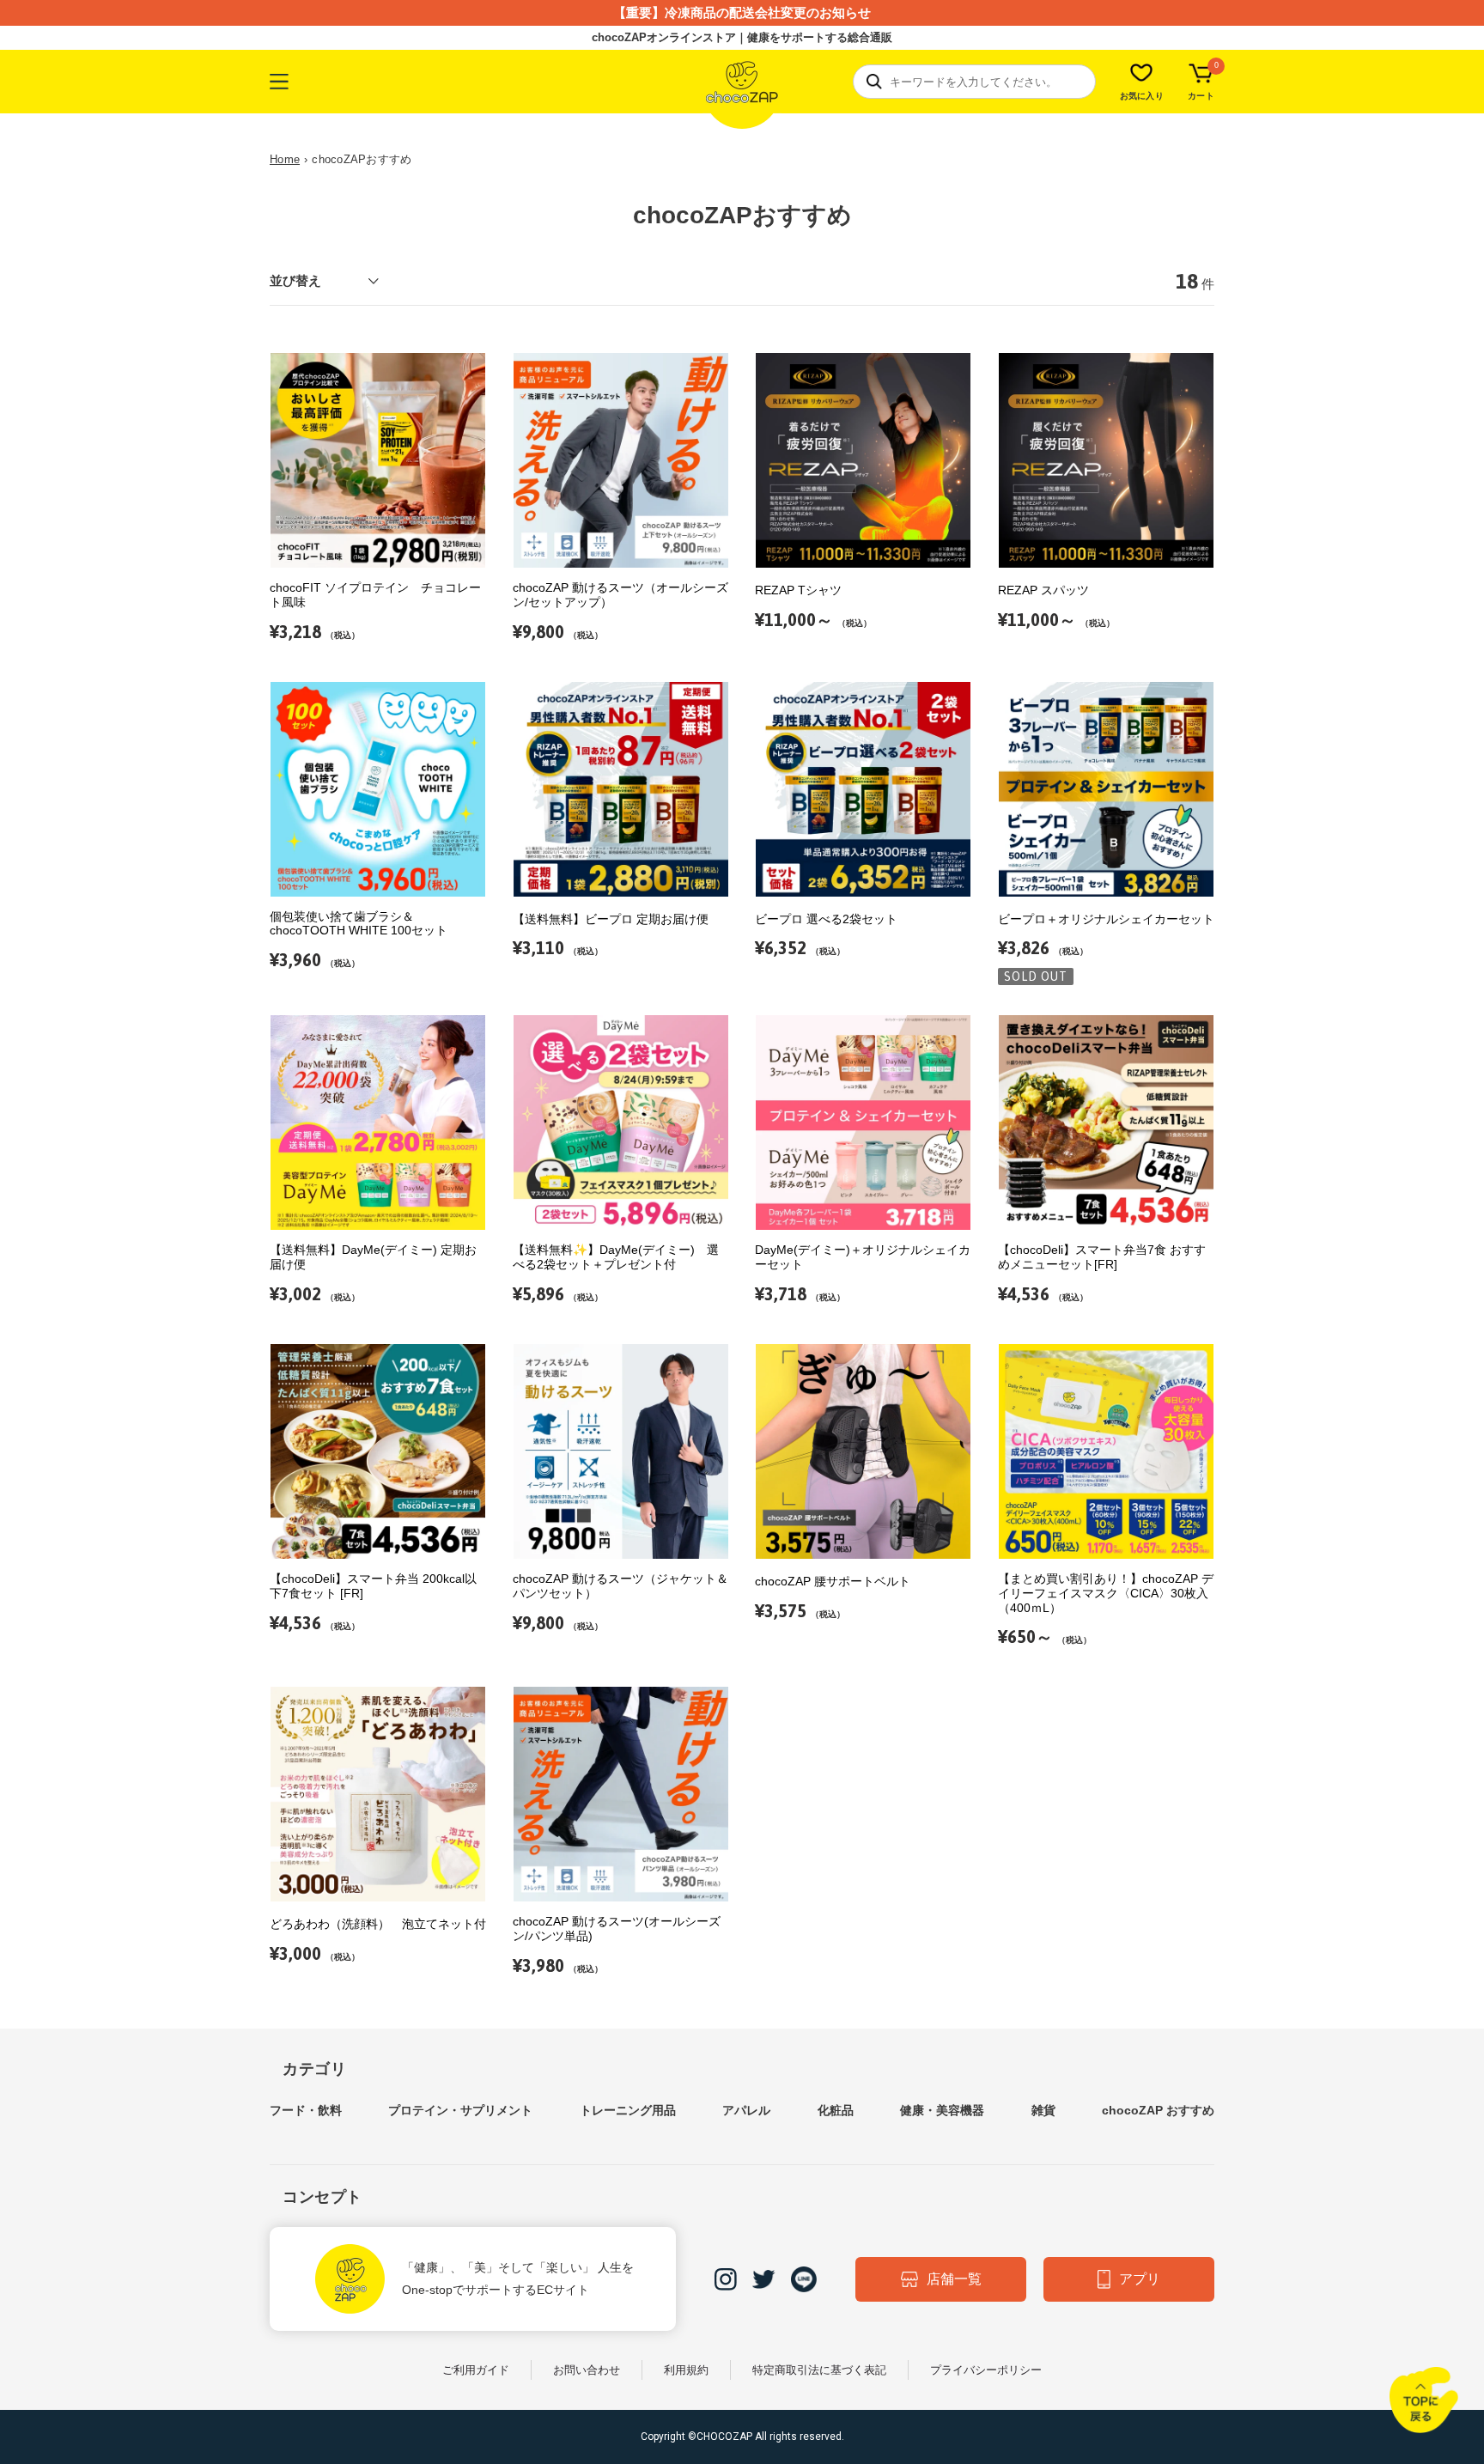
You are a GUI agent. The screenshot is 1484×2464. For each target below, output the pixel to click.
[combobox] (974, 82)
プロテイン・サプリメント (460, 2110)
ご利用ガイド (476, 2370)
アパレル (746, 2110)
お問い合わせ (587, 2370)
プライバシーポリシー (986, 2370)
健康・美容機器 (942, 2110)
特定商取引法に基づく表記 (819, 2370)
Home (285, 159)
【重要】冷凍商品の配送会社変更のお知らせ (742, 12)
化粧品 (836, 2110)
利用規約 (686, 2370)
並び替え (295, 280)
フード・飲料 (306, 2110)
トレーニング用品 (628, 2110)
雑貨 (1043, 2110)
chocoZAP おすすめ (1158, 2110)
